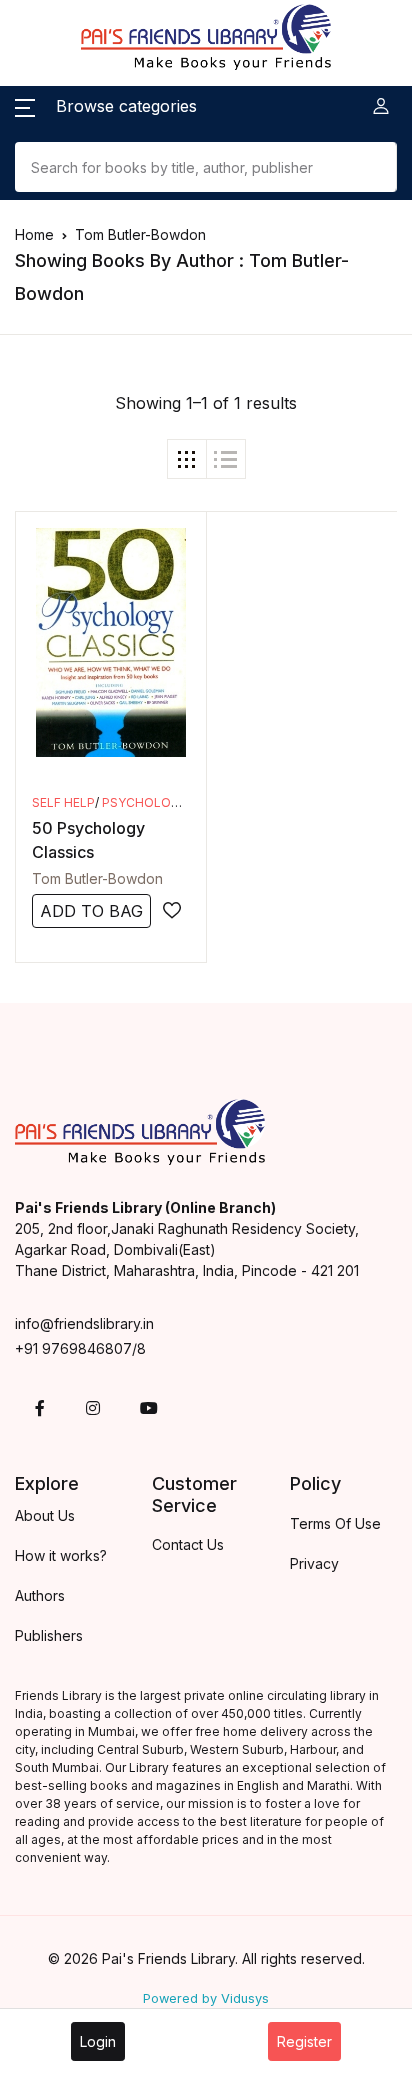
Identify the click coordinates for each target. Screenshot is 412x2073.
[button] (106, 106)
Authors (40, 1595)
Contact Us (188, 1544)
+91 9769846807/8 (80, 1348)
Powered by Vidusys (206, 1998)
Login (98, 2041)
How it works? (61, 1555)
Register (304, 2041)
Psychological (154, 802)
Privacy (314, 1563)
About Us (45, 1515)
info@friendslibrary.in (84, 1323)
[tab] (187, 459)
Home (34, 234)
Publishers (49, 1635)
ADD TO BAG (91, 911)
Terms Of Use (335, 1523)
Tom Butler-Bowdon (97, 878)
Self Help (63, 802)
